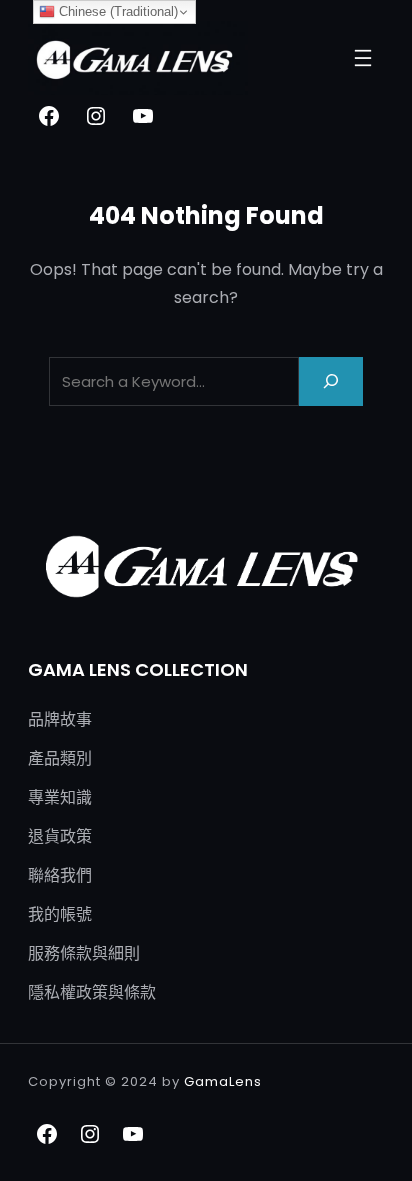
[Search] (331, 381)
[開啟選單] (363, 58)
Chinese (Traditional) (116, 11)
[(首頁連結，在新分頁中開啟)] (138, 58)
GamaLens (223, 1081)
